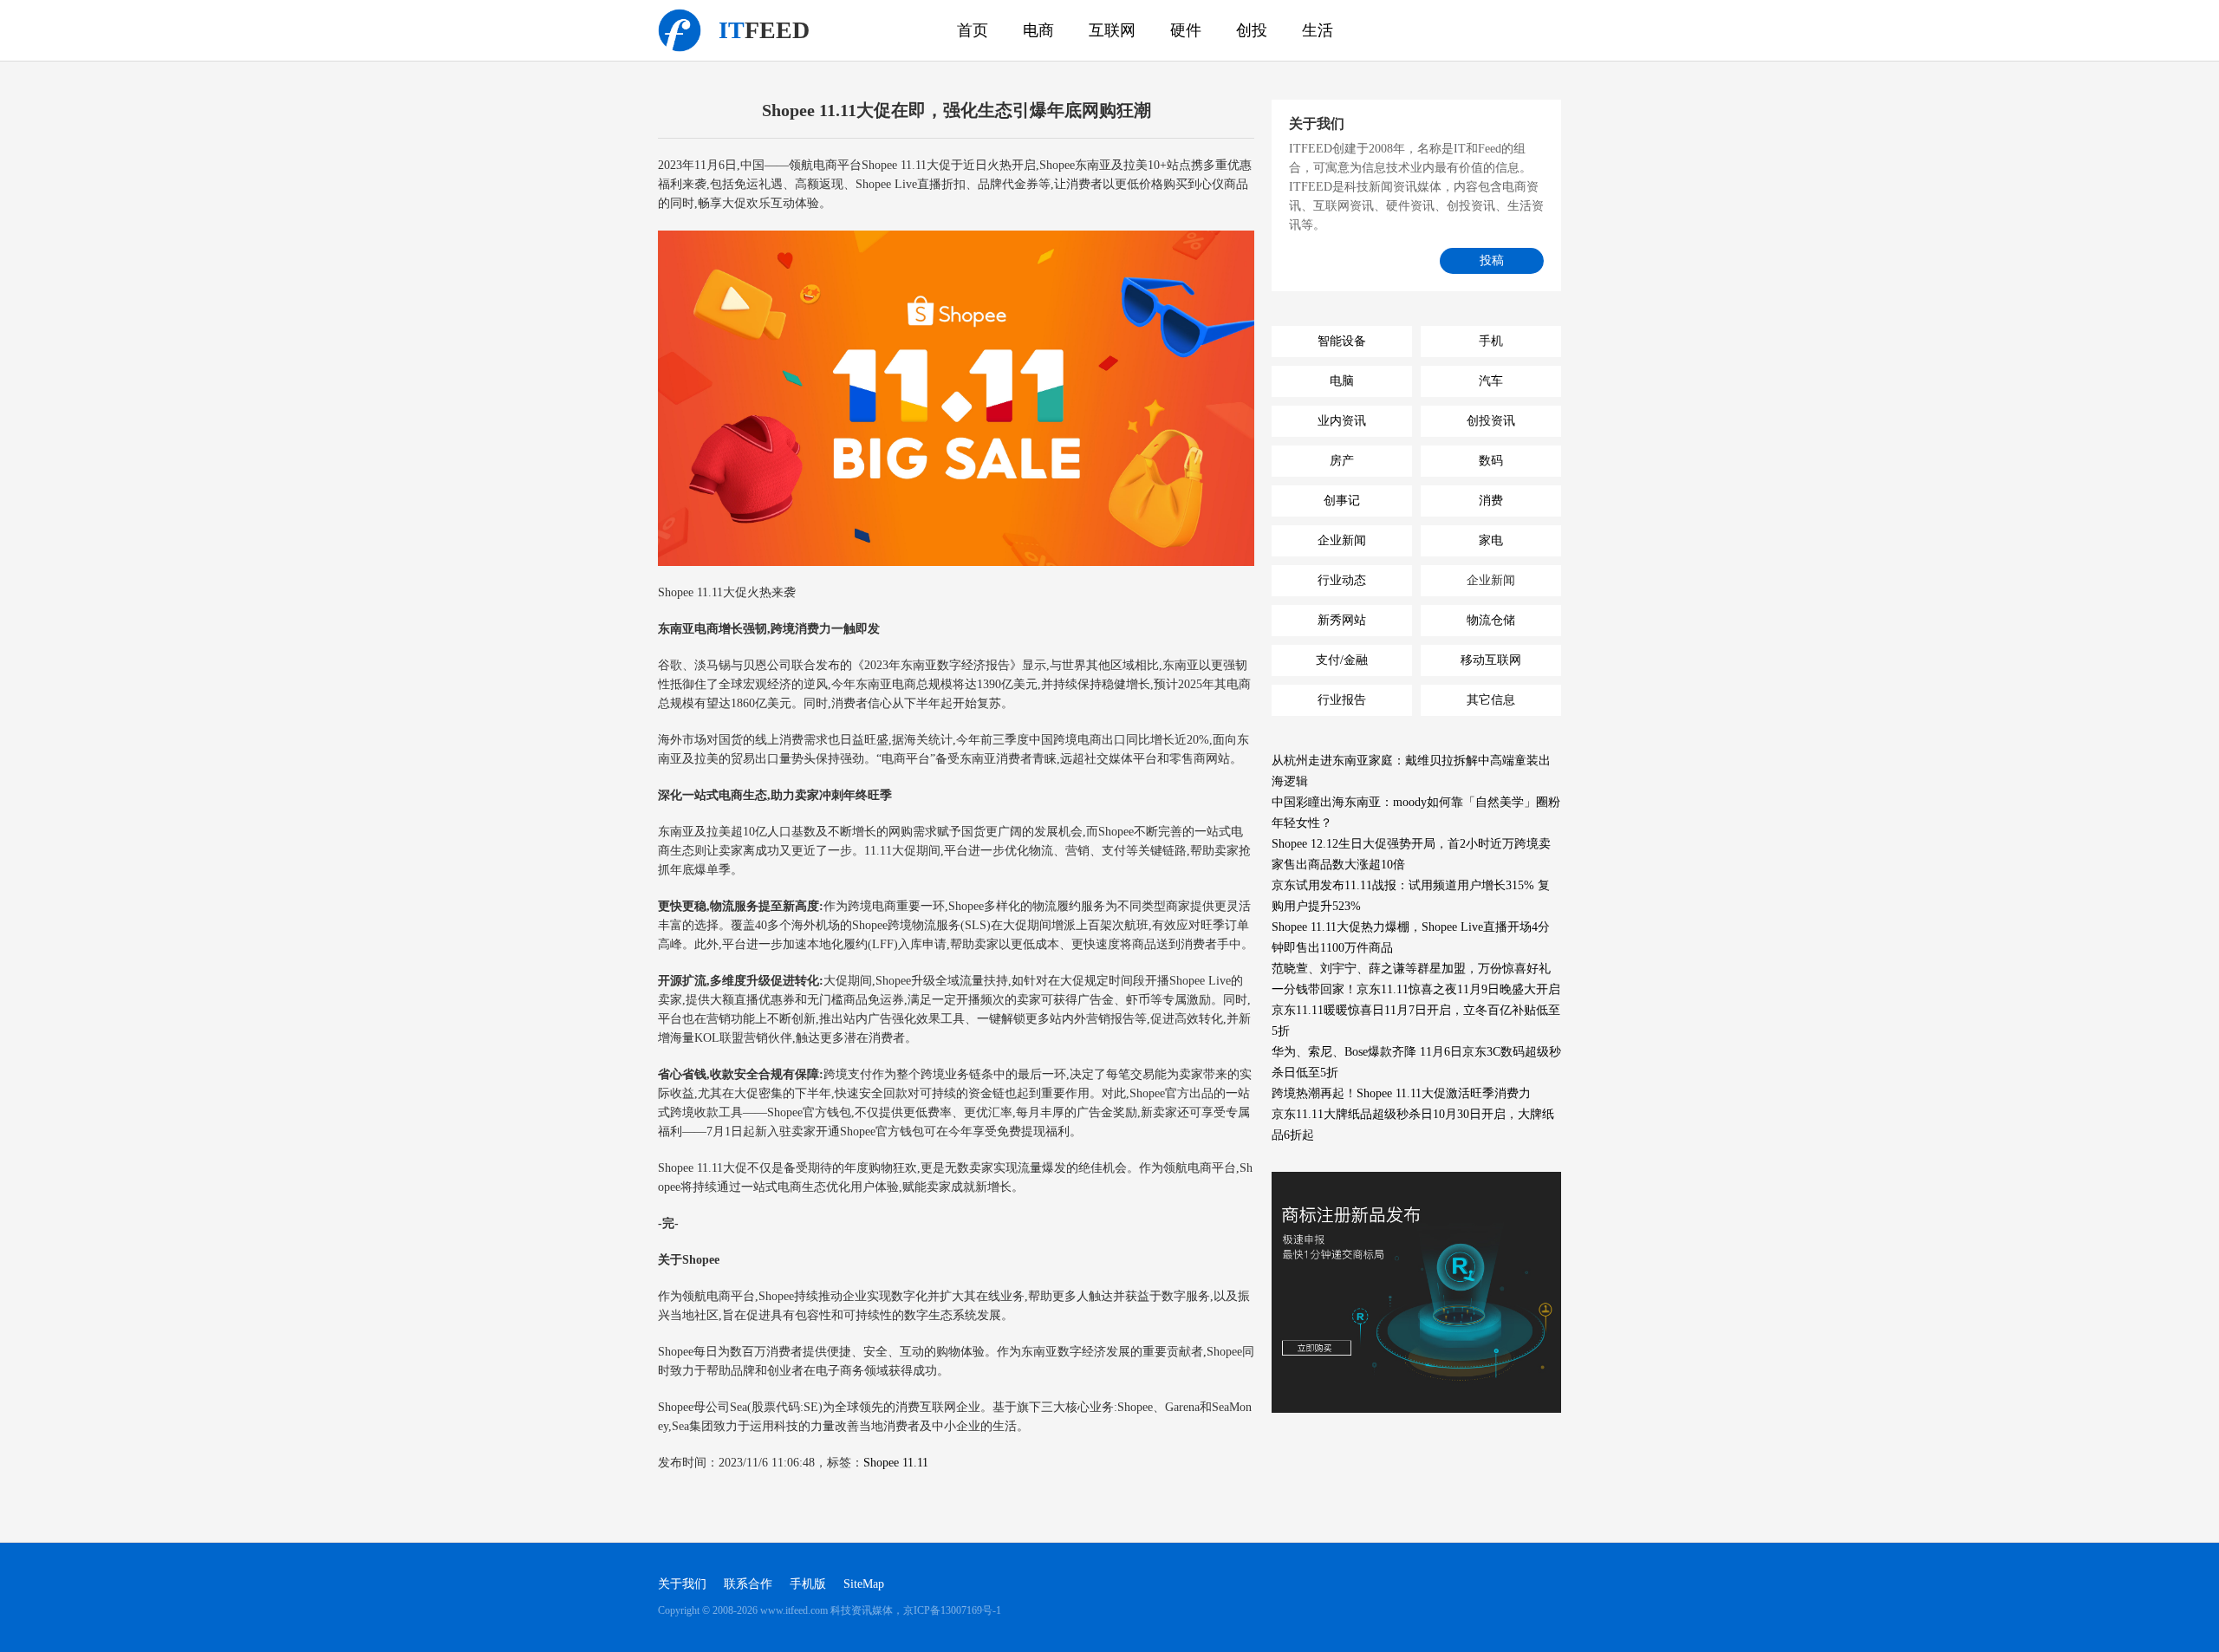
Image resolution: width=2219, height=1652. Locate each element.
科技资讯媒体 (680, 30)
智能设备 (1342, 341)
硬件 (1186, 30)
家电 (1491, 540)
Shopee (881, 1463)
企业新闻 (1342, 540)
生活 (1318, 30)
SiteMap (864, 1584)
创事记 (1342, 501)
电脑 (1342, 381)
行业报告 (1342, 700)
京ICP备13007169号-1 (952, 1610)
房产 (1342, 461)
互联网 (1112, 30)
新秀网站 (1342, 620)
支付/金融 (1342, 660)
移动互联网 (1491, 660)
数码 (1491, 461)
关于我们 (682, 1584)
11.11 (915, 1463)
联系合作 (748, 1584)
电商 (1038, 30)
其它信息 (1491, 700)
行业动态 (1342, 580)
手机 (1491, 341)
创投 (1252, 30)
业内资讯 (1342, 421)
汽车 (1491, 381)
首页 (973, 30)
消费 (1491, 501)
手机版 (808, 1584)
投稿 (1492, 260)
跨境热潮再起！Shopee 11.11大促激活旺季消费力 (1401, 1093)
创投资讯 (1491, 421)
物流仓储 (1491, 620)
